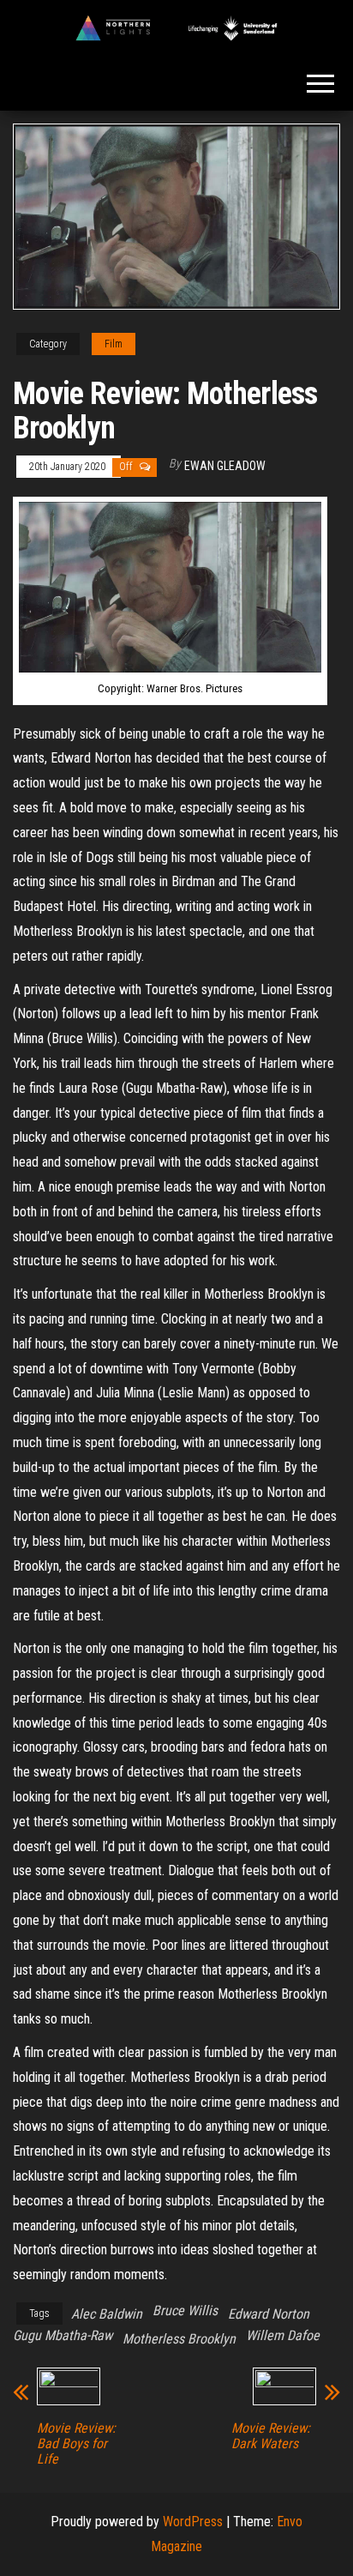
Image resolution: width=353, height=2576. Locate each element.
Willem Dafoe (283, 2335)
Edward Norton (269, 2314)
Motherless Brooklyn (179, 2339)
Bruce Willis (185, 2311)
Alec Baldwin (107, 2314)
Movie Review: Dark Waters (271, 2436)
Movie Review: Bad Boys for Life (76, 2444)
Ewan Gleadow (225, 466)
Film (114, 344)
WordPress (193, 2522)
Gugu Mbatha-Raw (63, 2335)
